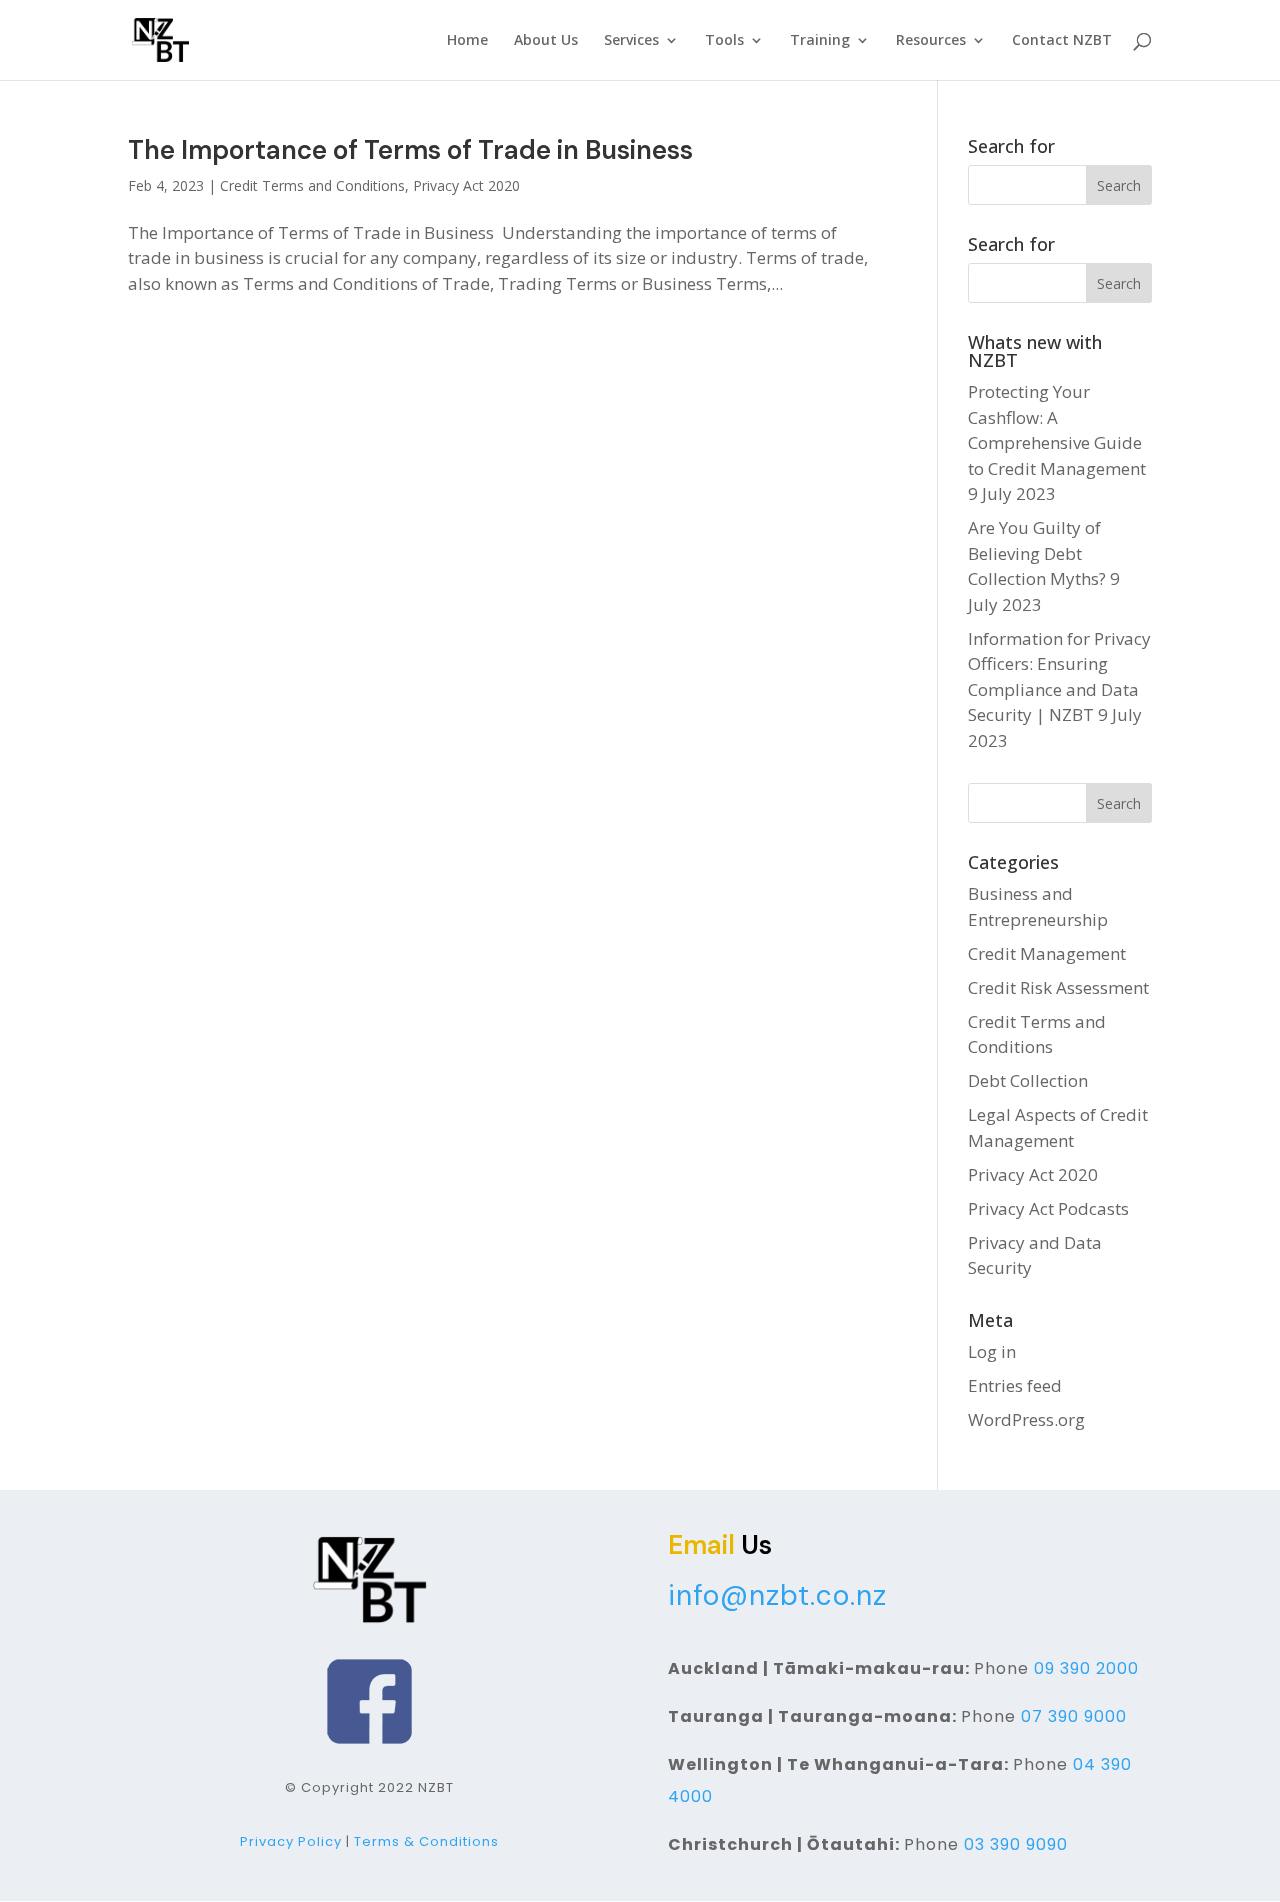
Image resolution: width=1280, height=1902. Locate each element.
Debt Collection (1028, 1080)
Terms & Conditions (426, 1841)
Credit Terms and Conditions (312, 185)
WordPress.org (1026, 1419)
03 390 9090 (1016, 1844)
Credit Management (1047, 953)
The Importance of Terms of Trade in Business (410, 150)
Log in (992, 1351)
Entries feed (1015, 1385)
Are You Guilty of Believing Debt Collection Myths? (1037, 553)
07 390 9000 (1074, 1716)
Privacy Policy (291, 1841)
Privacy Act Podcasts (1048, 1208)
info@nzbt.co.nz (777, 1595)
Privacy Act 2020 (466, 185)
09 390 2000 (1086, 1668)
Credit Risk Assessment (1058, 987)
